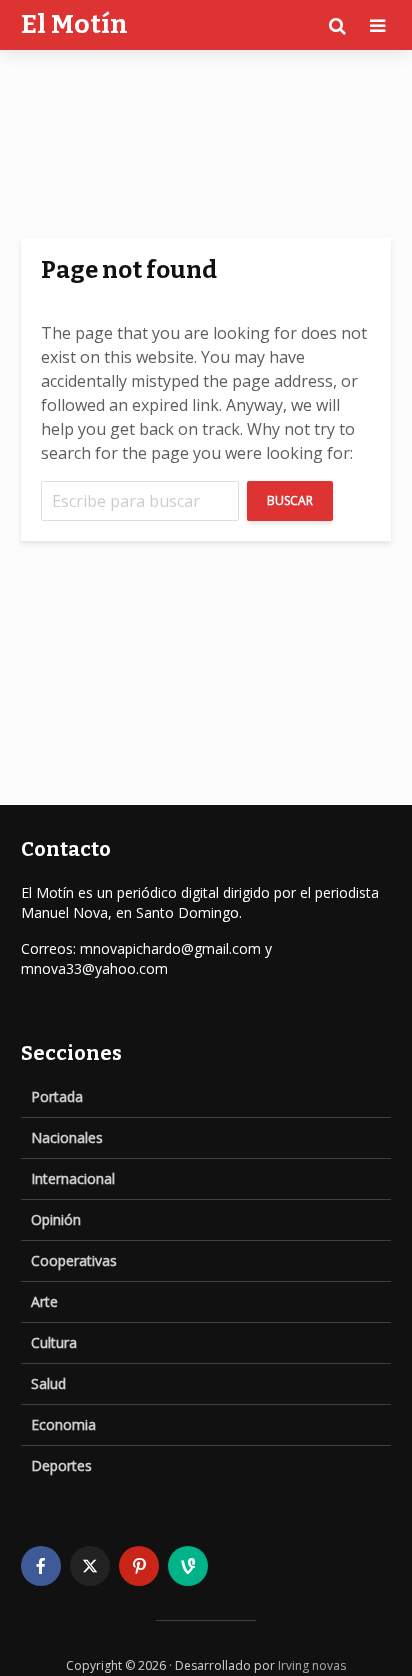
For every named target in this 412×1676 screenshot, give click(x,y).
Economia (63, 1424)
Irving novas (312, 1665)
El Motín (74, 24)
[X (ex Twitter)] (90, 1566)
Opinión (56, 1219)
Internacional (73, 1178)
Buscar (290, 500)
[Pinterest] (139, 1566)
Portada (57, 1096)
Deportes (61, 1465)
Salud (48, 1383)
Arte (44, 1301)
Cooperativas (74, 1260)
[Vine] (188, 1566)
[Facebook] (41, 1566)
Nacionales (67, 1137)
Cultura (54, 1342)
